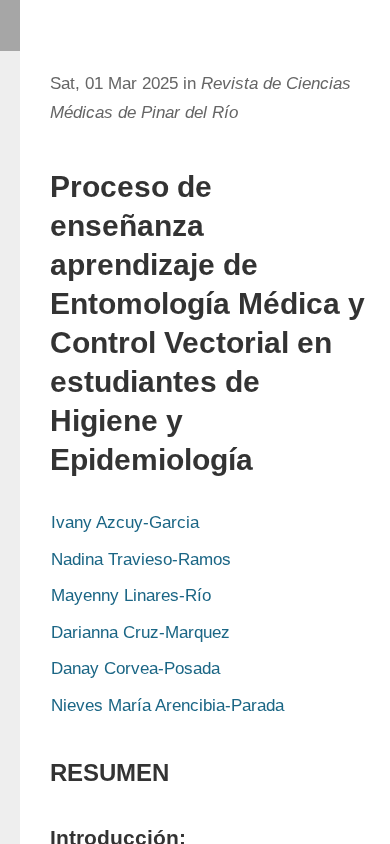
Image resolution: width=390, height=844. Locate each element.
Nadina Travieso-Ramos (141, 559)
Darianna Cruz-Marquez (140, 632)
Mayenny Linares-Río (131, 595)
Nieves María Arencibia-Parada (167, 705)
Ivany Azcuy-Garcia (125, 522)
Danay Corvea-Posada (135, 668)
